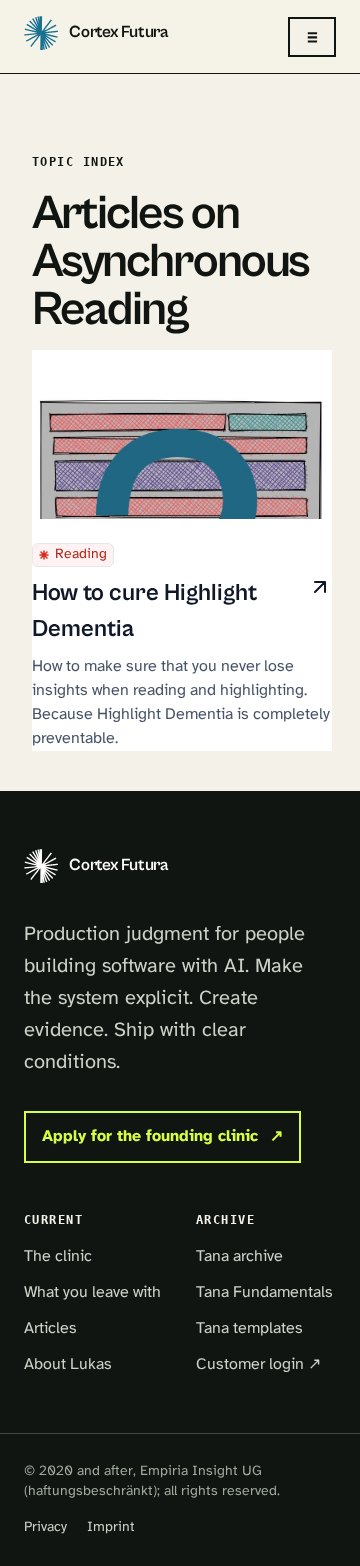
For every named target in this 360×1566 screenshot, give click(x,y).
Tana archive (239, 1256)
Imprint (111, 1527)
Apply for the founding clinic (162, 1136)
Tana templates (249, 1328)
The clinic (58, 1256)
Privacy (45, 1527)
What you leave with (92, 1292)
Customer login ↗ (258, 1364)
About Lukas (68, 1364)
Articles (50, 1328)
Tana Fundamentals (264, 1292)
